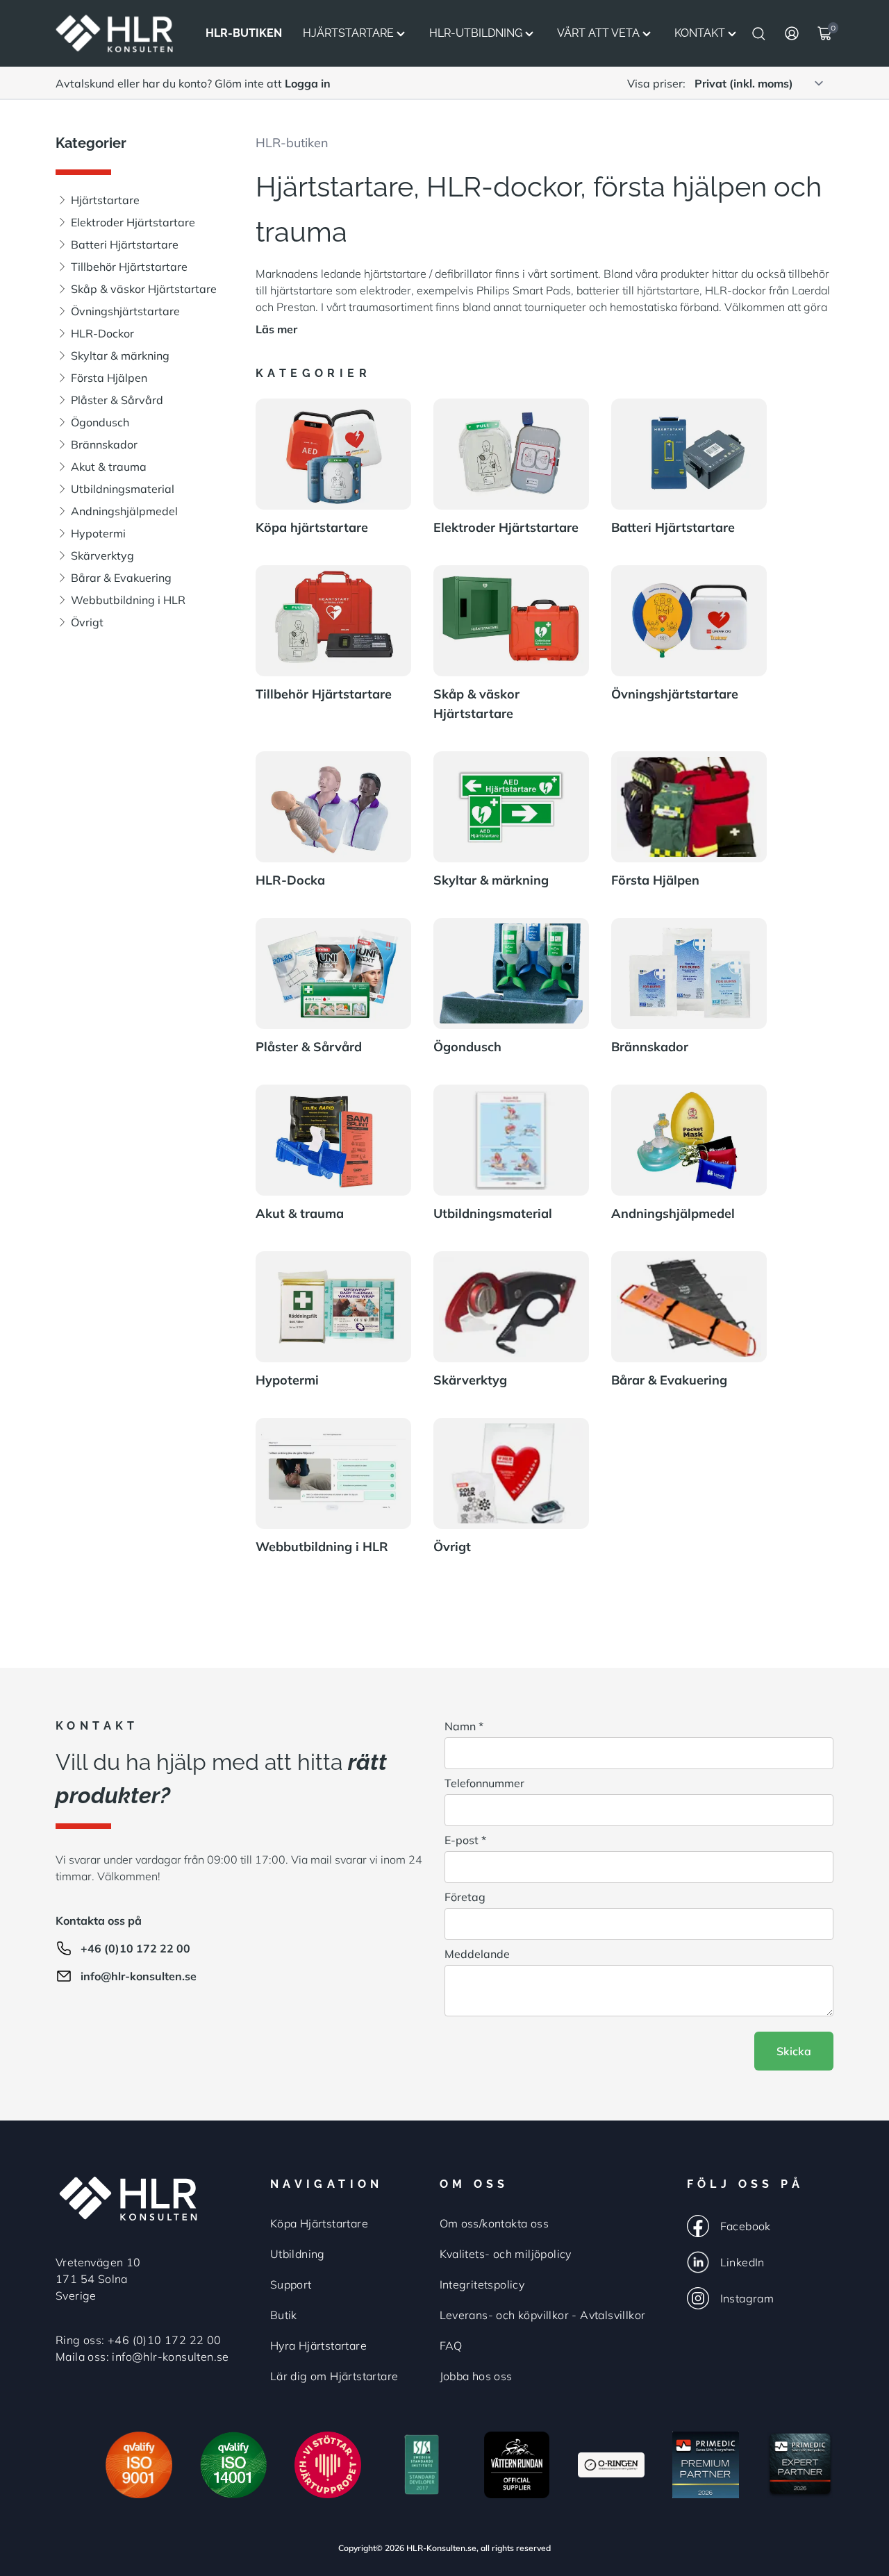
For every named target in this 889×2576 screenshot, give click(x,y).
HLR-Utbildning (476, 33)
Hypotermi (98, 533)
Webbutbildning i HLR (128, 600)
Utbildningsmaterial (123, 489)
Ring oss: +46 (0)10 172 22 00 (139, 2340)
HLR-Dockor (102, 333)
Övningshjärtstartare (125, 311)
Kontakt (700, 33)
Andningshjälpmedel (124, 511)
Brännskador (104, 444)
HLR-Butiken (244, 33)
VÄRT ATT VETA (598, 33)
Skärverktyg (102, 555)
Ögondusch (100, 422)
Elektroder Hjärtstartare (133, 222)
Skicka (794, 2051)
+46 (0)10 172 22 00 (135, 1948)
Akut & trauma (109, 467)
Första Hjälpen (109, 378)
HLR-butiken (292, 143)
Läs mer (276, 329)
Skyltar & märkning (120, 356)
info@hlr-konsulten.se (139, 1976)
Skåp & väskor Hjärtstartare (144, 289)
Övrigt (87, 622)
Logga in (308, 83)
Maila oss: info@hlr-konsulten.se (142, 2357)
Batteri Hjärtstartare (125, 244)
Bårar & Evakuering (121, 578)
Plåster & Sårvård (117, 400)
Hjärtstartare (348, 33)
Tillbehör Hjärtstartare (129, 267)
